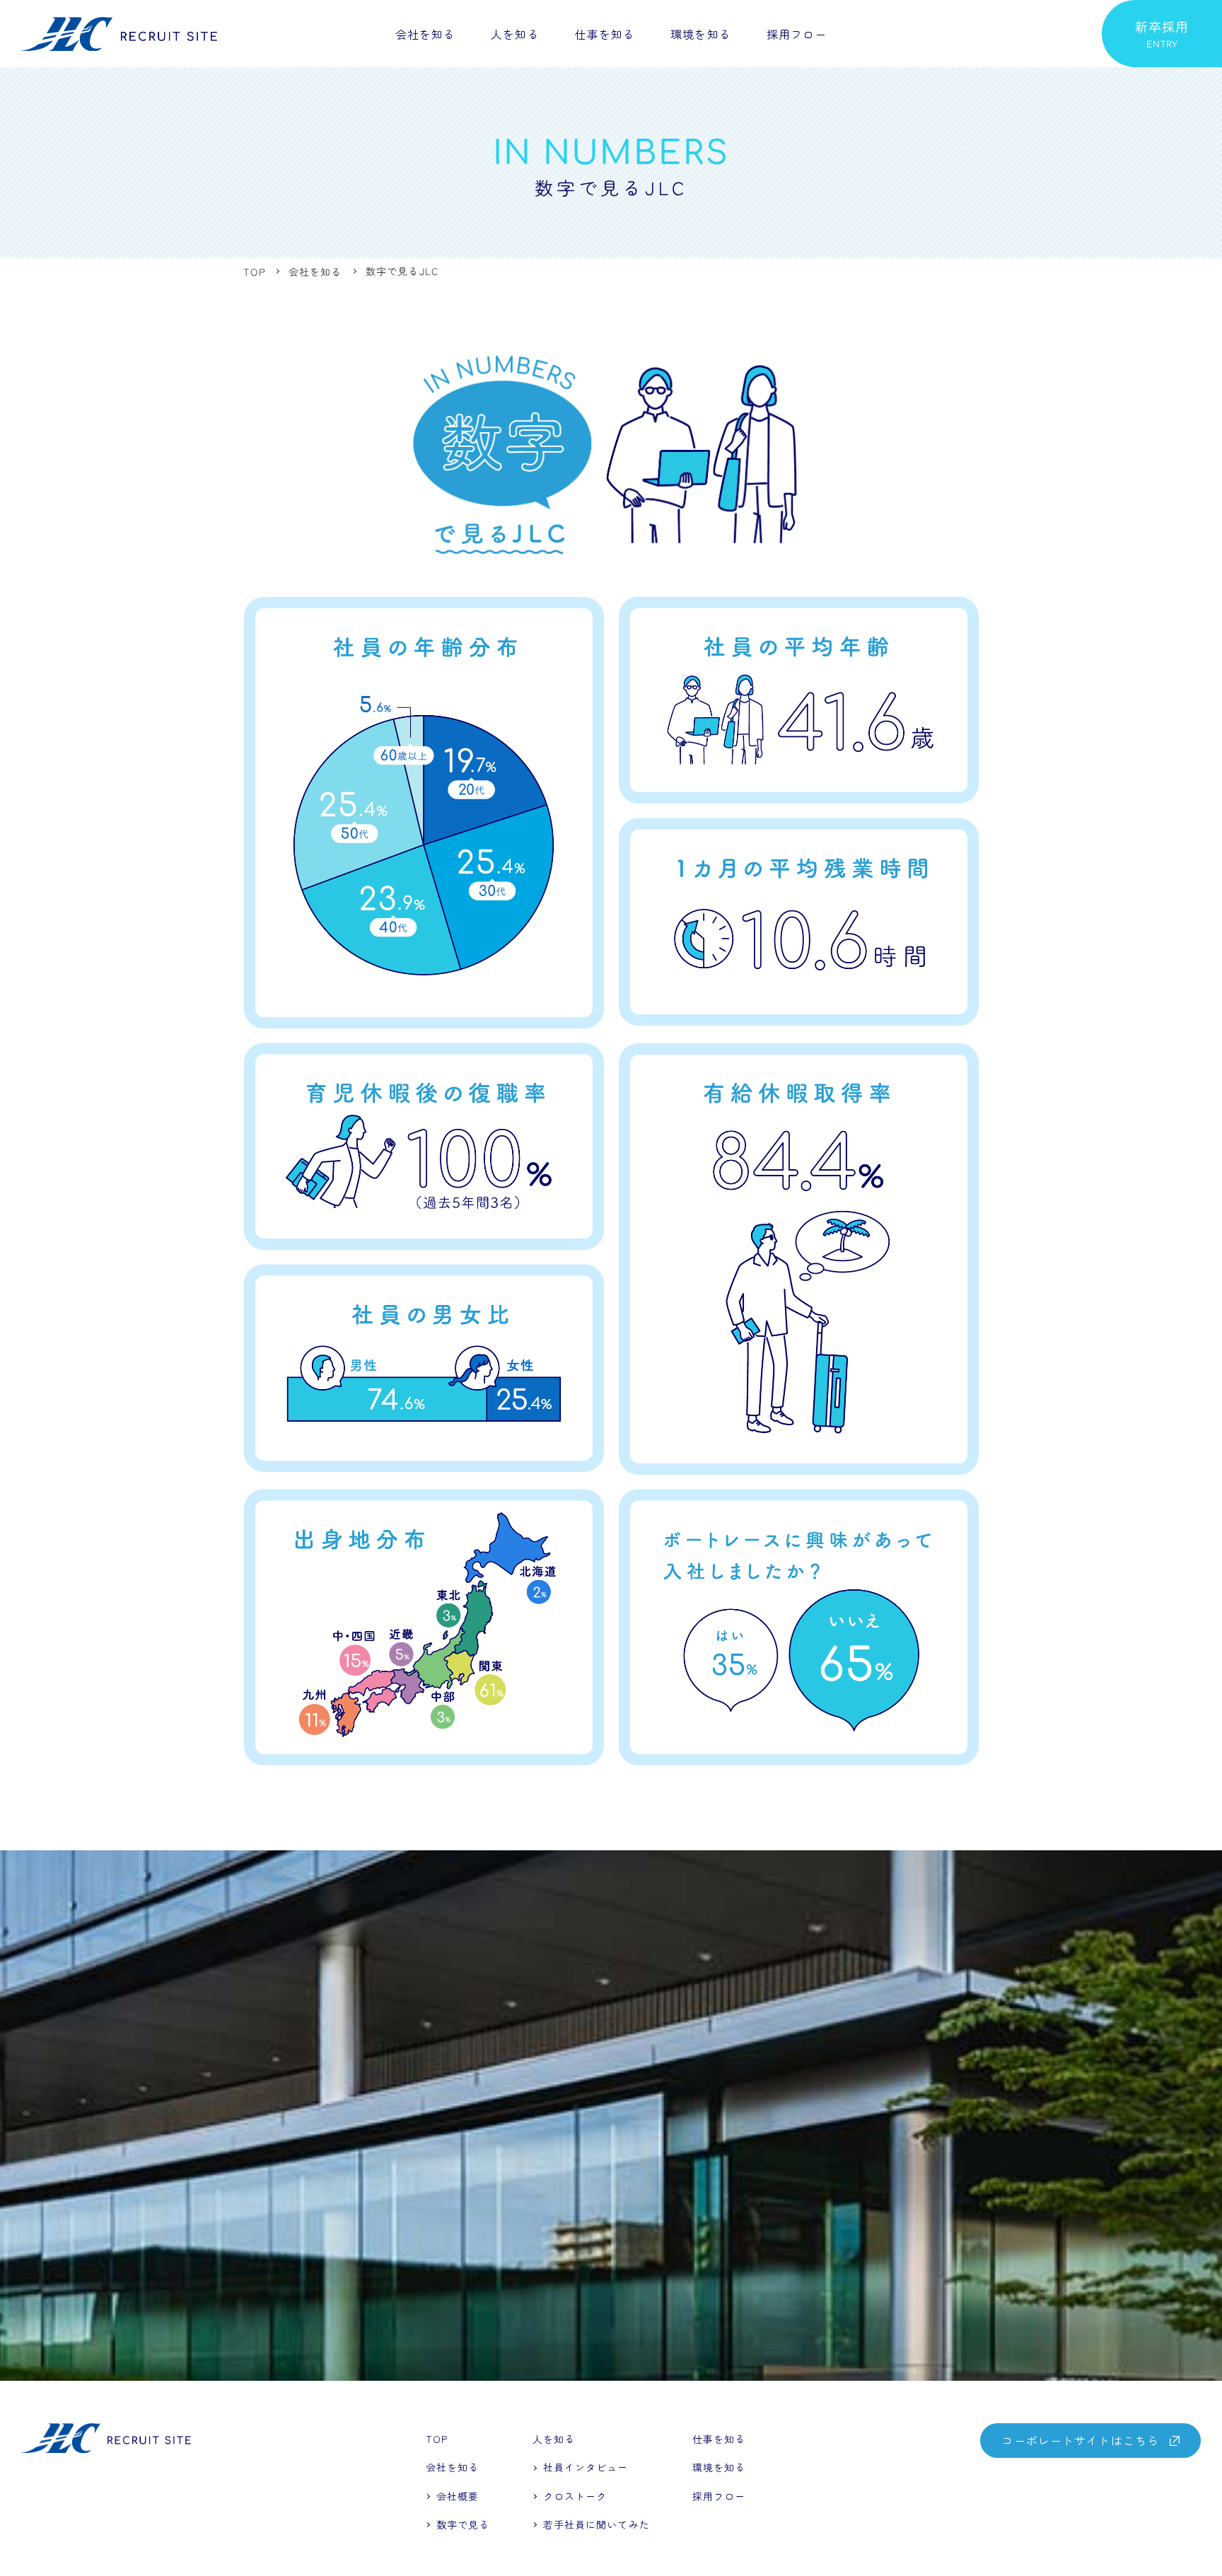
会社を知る (426, 33)
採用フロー (797, 33)
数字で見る (463, 2524)
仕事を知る (605, 33)
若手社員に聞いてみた (510, 100)
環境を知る (701, 33)
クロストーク (485, 124)
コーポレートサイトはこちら (1080, 2440)
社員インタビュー (497, 76)
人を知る (515, 33)
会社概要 (458, 2496)
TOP (437, 2439)
